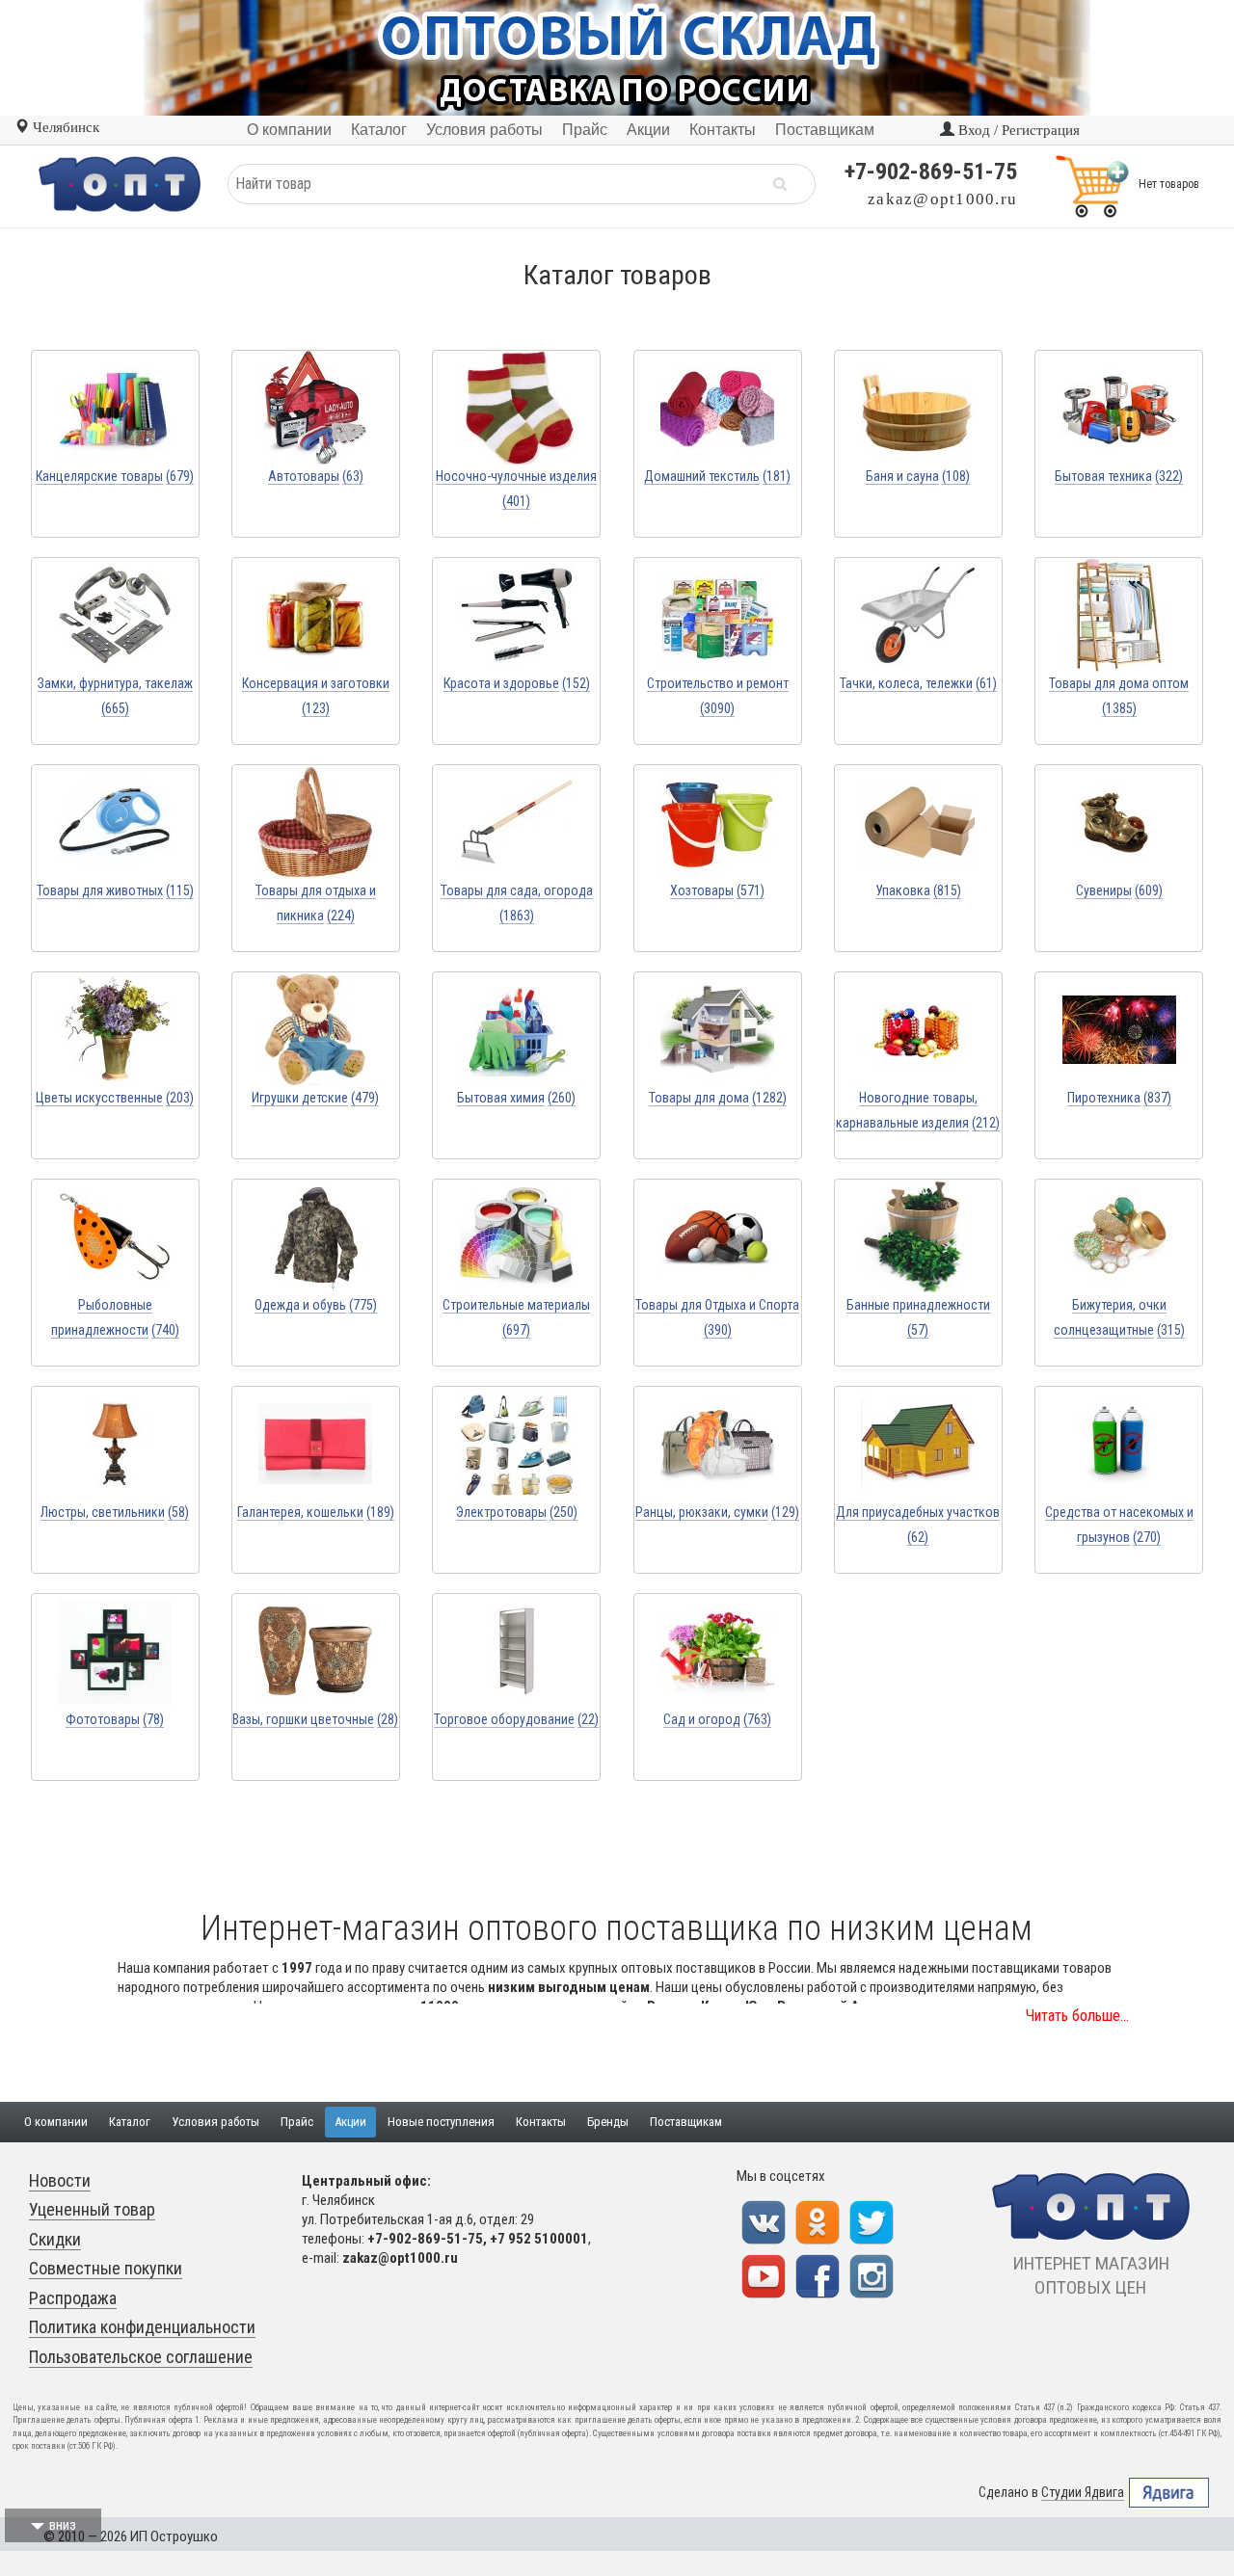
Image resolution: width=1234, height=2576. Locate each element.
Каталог (130, 2122)
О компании (56, 2122)
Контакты (541, 2122)
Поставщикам (686, 2122)
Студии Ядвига (1083, 2492)
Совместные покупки (106, 2268)
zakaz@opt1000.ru (942, 199)
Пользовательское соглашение (141, 2357)
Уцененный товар (92, 2209)
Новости (60, 2180)
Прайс (297, 2122)
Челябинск (64, 127)
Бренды (608, 2122)
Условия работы (215, 2122)
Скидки (55, 2239)
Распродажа (73, 2298)
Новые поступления (441, 2122)
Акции (350, 2122)
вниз (63, 2525)
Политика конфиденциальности (142, 2327)
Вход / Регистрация (1017, 130)
